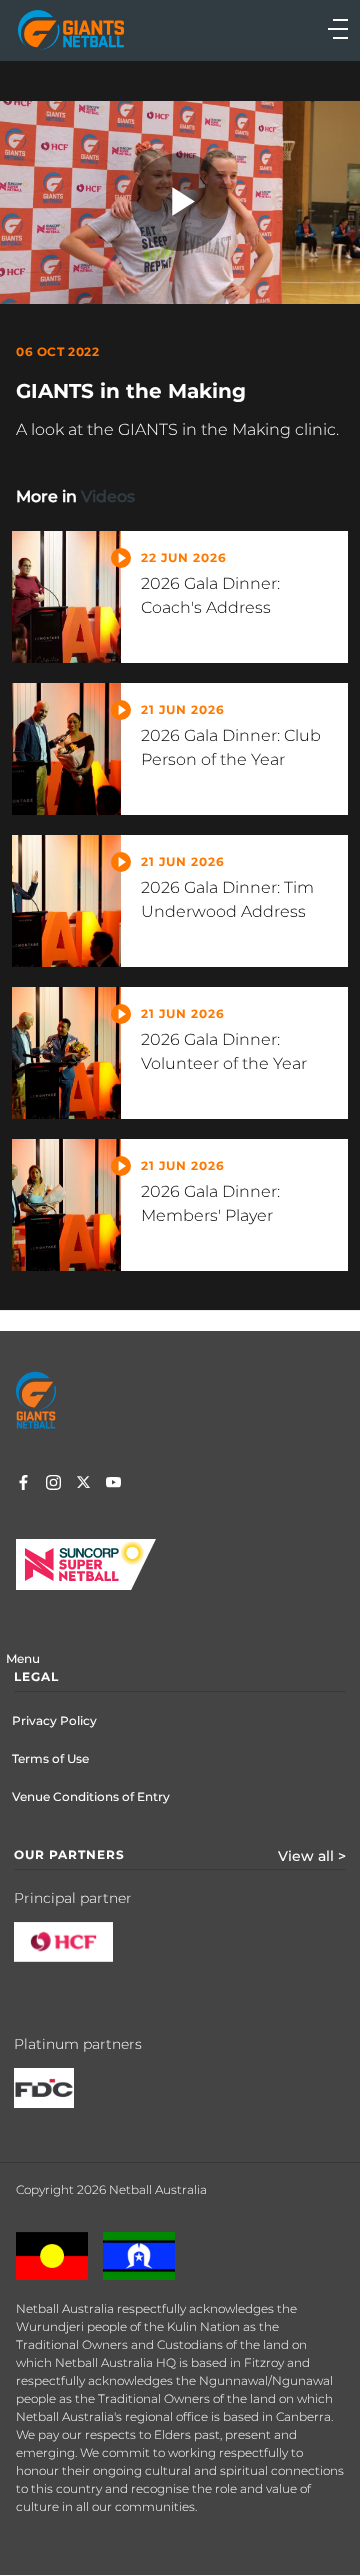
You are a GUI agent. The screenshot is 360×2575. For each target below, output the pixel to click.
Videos (108, 496)
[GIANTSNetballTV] (113, 1485)
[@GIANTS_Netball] (83, 1485)
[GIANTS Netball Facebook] (23, 1485)
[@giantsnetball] (53, 1485)
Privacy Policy (54, 1720)
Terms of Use (50, 1758)
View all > (312, 1856)
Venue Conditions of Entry (91, 1796)
